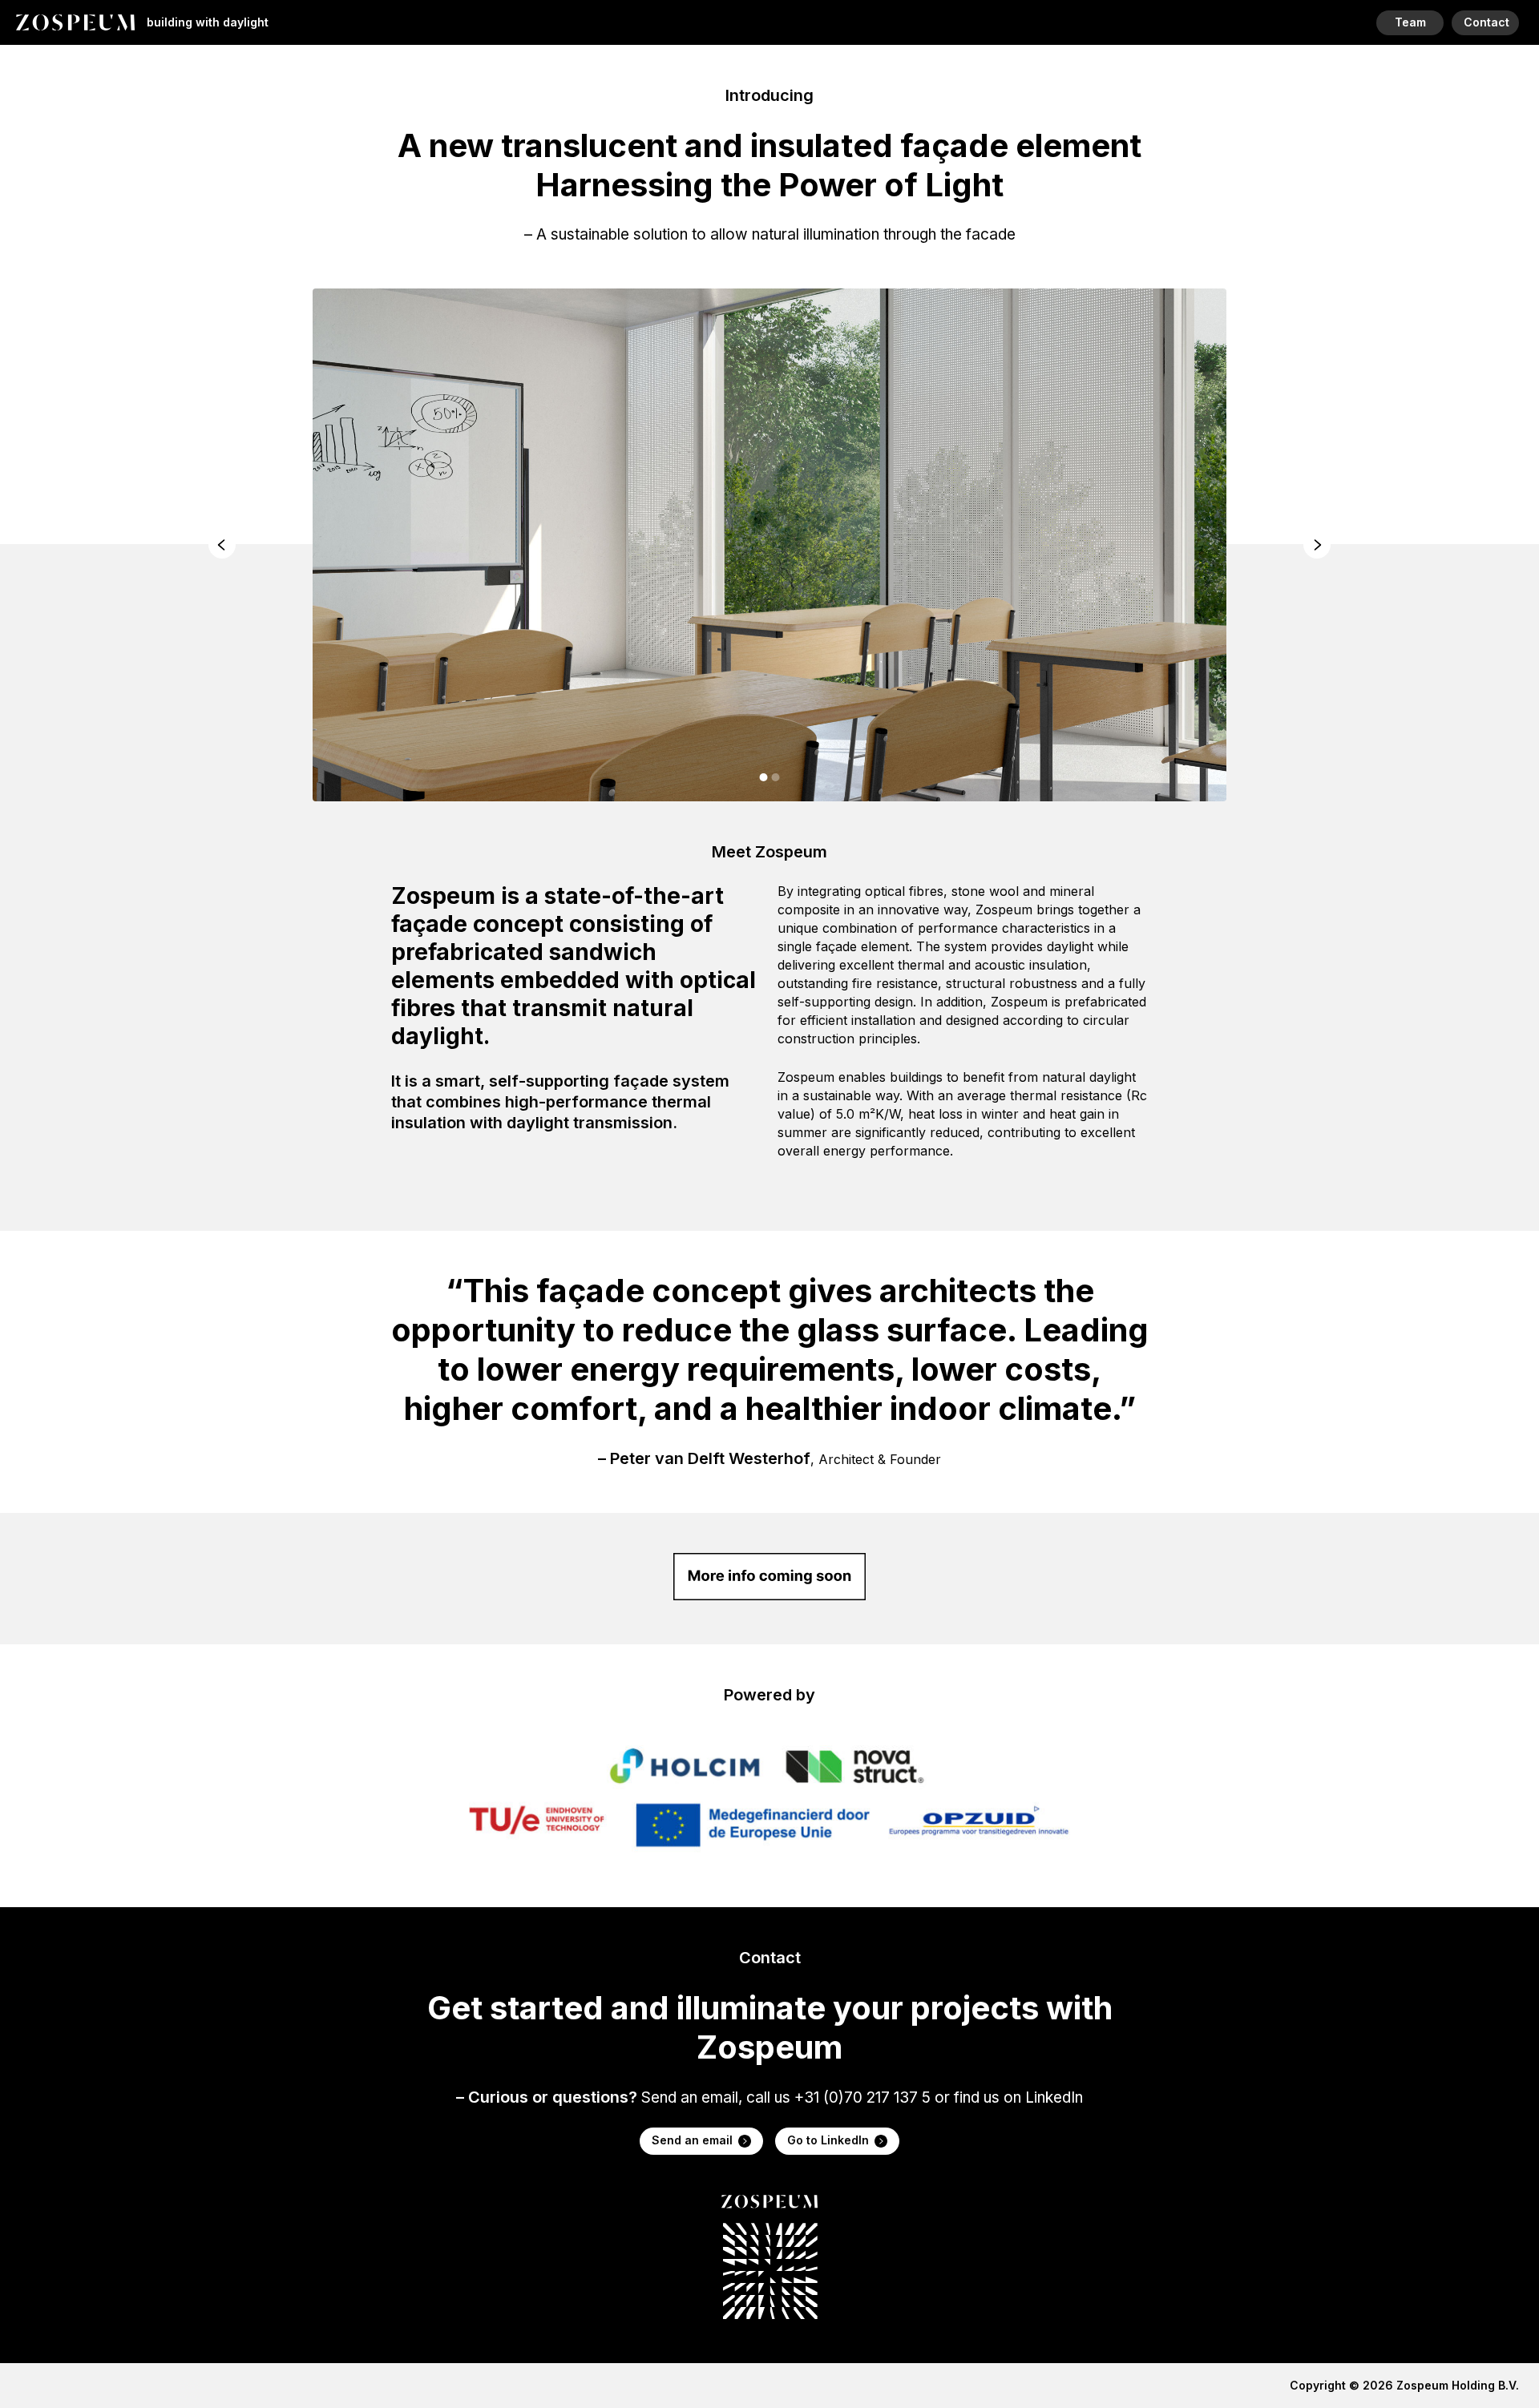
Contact (1486, 22)
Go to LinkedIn (828, 2140)
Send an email (692, 2140)
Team (1410, 22)
